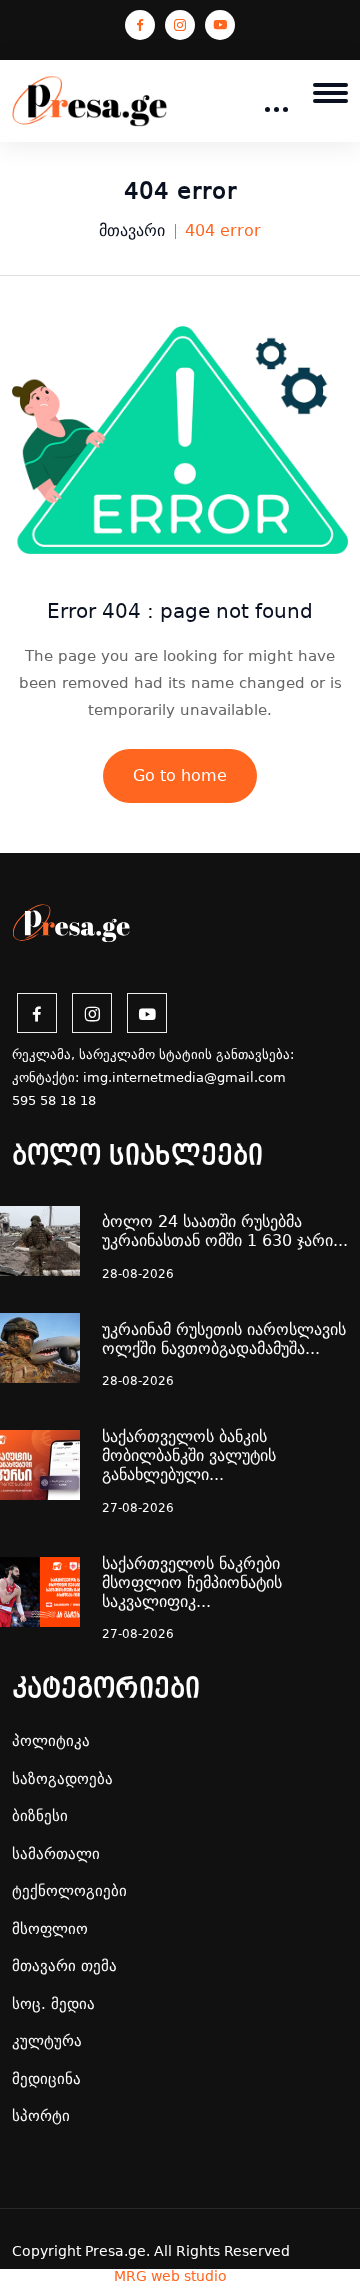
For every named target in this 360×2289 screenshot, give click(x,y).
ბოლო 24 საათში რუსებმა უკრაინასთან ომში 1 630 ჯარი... (225, 1231)
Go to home (180, 775)
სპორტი (41, 2116)
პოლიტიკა (51, 1741)
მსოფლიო (50, 1929)
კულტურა (47, 2041)
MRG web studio (170, 2276)
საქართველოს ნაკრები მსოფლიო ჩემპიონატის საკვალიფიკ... (192, 1582)
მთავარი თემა (64, 1966)
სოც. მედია (53, 2004)
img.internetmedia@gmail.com (184, 1077)
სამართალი (56, 1854)
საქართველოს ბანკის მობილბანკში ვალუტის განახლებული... (189, 1455)
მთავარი (132, 230)
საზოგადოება (62, 1779)
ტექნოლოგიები (69, 1891)
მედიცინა (46, 2079)
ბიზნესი (40, 1816)
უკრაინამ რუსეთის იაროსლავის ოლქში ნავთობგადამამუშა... (224, 1339)
